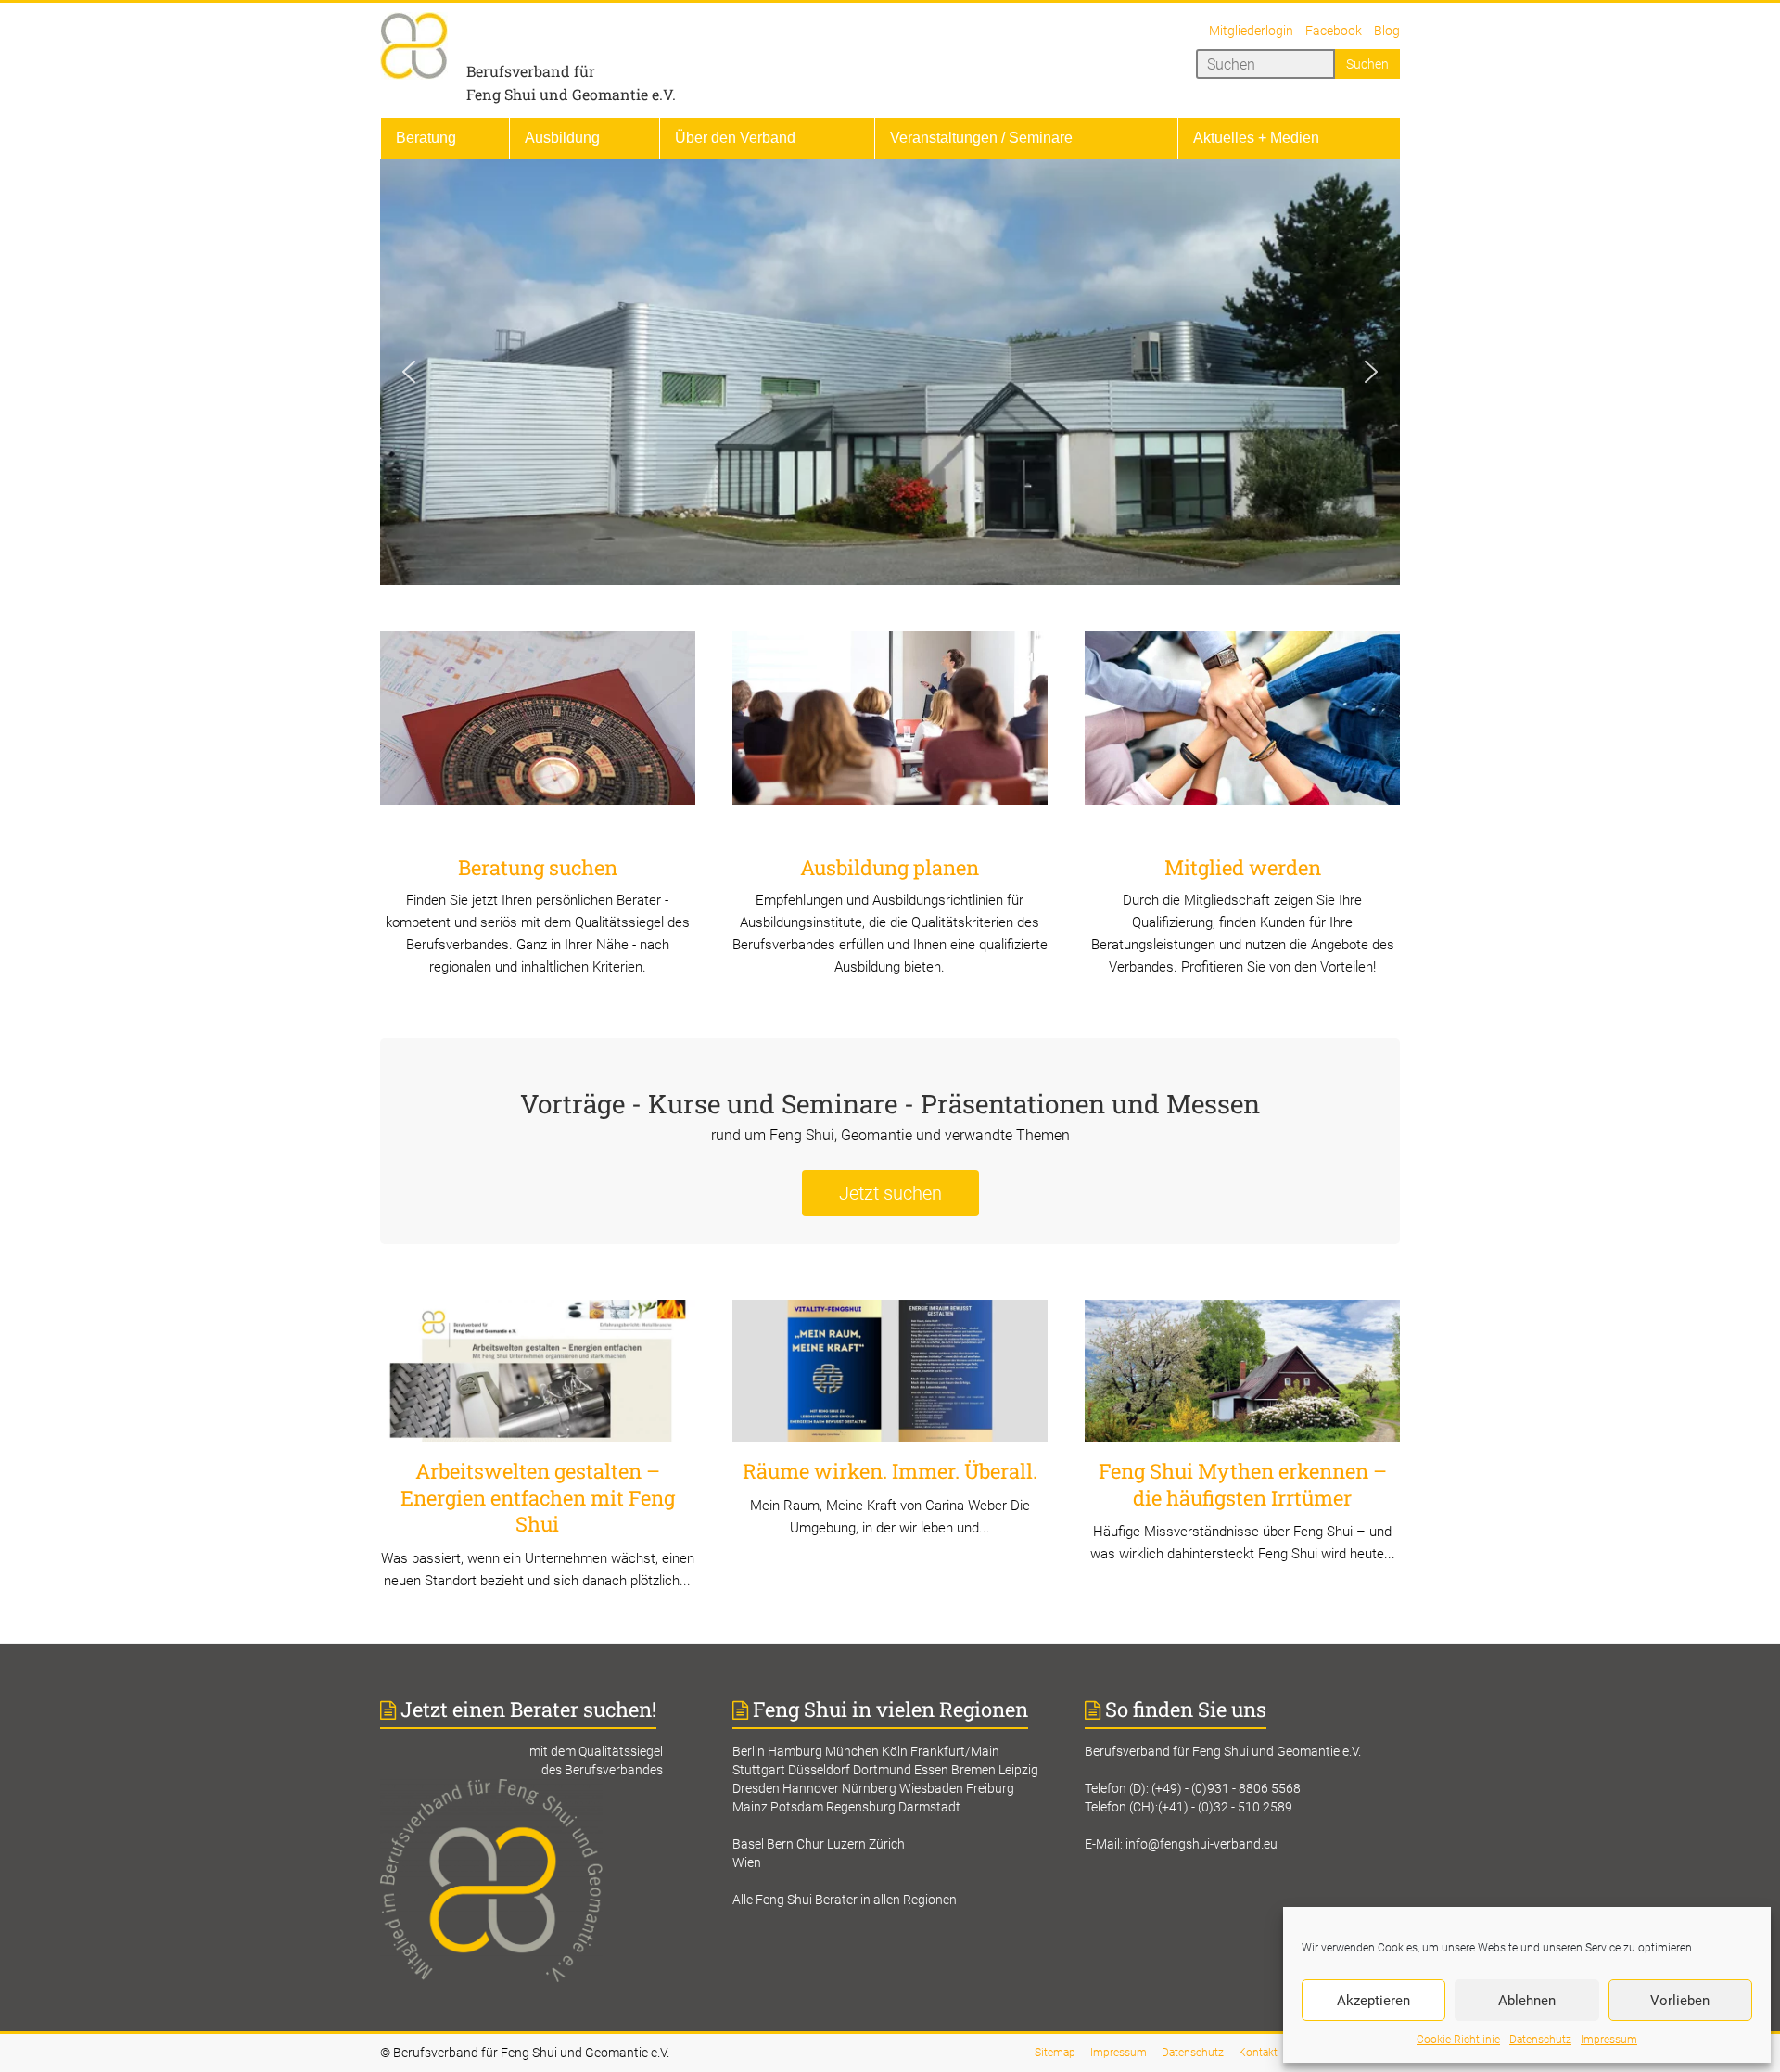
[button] (409, 372)
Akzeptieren (1373, 2001)
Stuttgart (759, 1770)
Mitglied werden (1243, 867)
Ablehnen (1527, 2001)
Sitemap (1055, 2053)
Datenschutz (1540, 2040)
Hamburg (795, 1751)
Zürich (887, 1844)
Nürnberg (869, 1788)
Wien (747, 1862)
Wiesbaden (931, 1788)
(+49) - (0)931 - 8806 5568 (1226, 1788)
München (852, 1751)
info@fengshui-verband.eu (1201, 1844)
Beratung (426, 138)
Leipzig (1018, 1770)
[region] (890, 372)
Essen (931, 1770)
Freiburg (990, 1788)
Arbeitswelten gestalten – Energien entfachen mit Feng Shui (538, 1497)
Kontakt (1258, 2053)
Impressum (1609, 2040)
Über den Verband (735, 138)
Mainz (750, 1807)
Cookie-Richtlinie (1458, 2040)
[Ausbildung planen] (890, 725)
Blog (1387, 31)
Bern (780, 1844)
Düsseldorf (819, 1770)
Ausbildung (562, 138)
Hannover (811, 1788)
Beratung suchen (538, 867)
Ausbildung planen (890, 867)
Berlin (749, 1751)
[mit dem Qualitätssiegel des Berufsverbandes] (538, 1788)
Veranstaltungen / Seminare (981, 138)
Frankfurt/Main (955, 1751)
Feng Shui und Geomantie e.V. (571, 94)
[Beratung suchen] (538, 725)
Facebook (1334, 31)
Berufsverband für (531, 71)
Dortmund (882, 1770)
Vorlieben (1680, 2001)
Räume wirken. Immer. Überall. (890, 1471)
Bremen (973, 1770)
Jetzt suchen (890, 1193)
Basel (748, 1844)
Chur (810, 1844)
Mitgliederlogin (1251, 31)
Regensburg (861, 1807)
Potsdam (797, 1807)
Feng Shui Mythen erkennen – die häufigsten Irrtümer (1243, 1484)
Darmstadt (929, 1807)
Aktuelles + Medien (1256, 138)
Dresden (756, 1788)
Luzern (846, 1844)
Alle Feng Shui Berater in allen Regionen (845, 1900)
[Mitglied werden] (1242, 725)
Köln (895, 1751)
